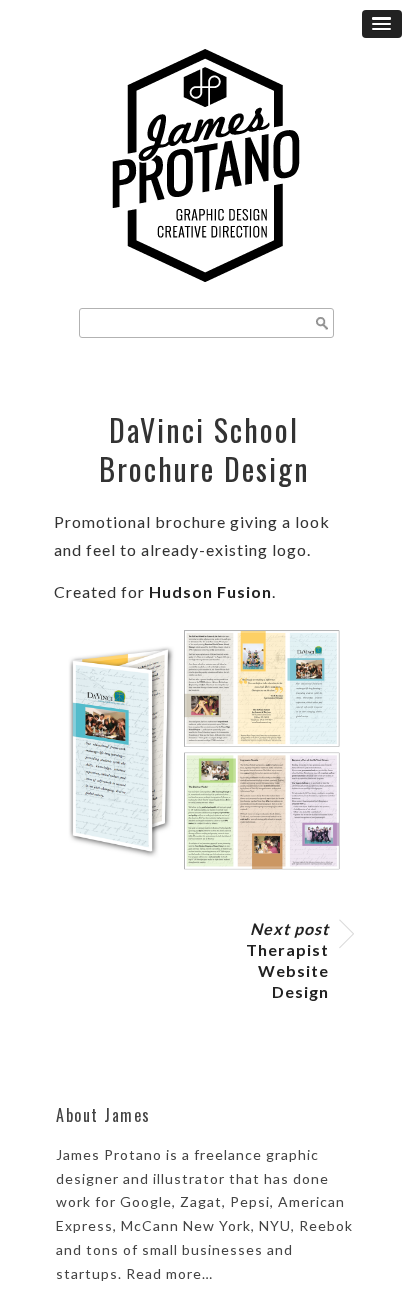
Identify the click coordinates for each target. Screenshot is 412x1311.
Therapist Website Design (287, 959)
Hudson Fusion (210, 591)
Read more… (169, 1273)
